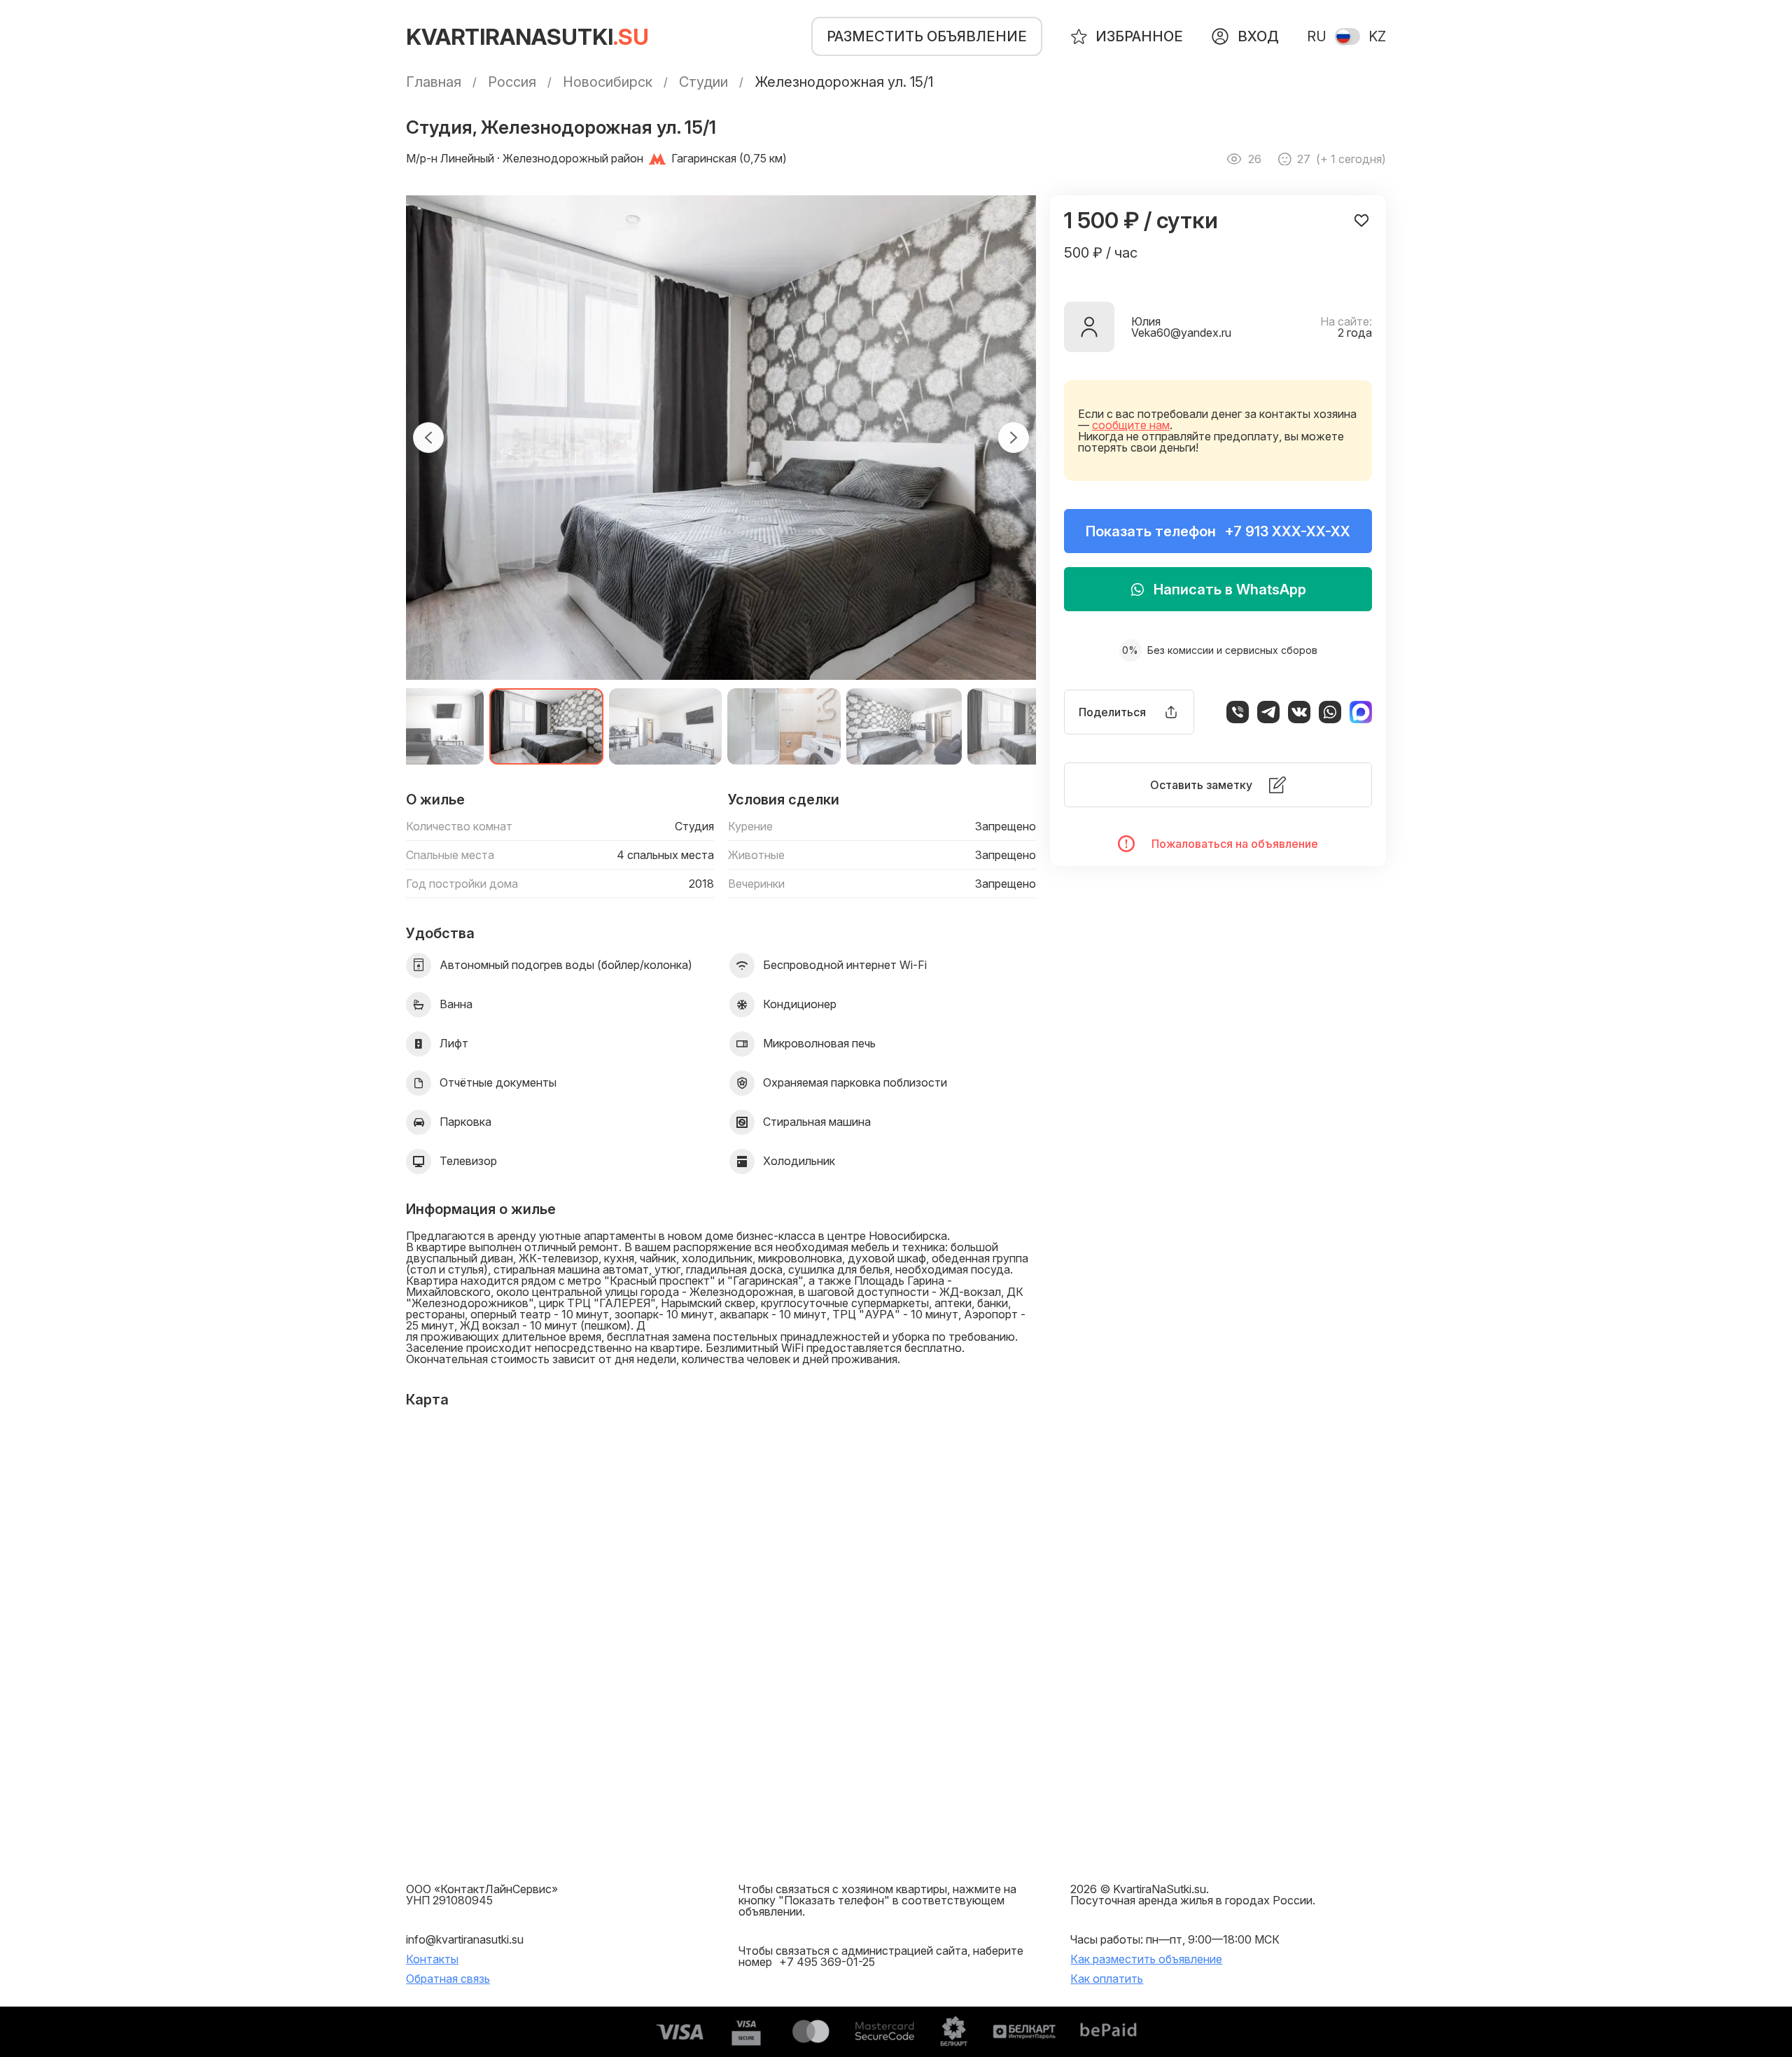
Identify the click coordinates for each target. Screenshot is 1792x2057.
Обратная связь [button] (448, 1979)
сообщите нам (1131, 425)
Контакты (432, 1959)
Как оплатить (1107, 1979)
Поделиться (1112, 712)
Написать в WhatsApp (1230, 590)
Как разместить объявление (1146, 1959)
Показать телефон (1218, 531)
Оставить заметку (1201, 785)
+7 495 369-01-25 (827, 1962)
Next (1014, 438)
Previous (428, 438)
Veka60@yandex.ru (1181, 333)
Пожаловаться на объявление (1235, 844)
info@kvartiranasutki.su (465, 1939)
